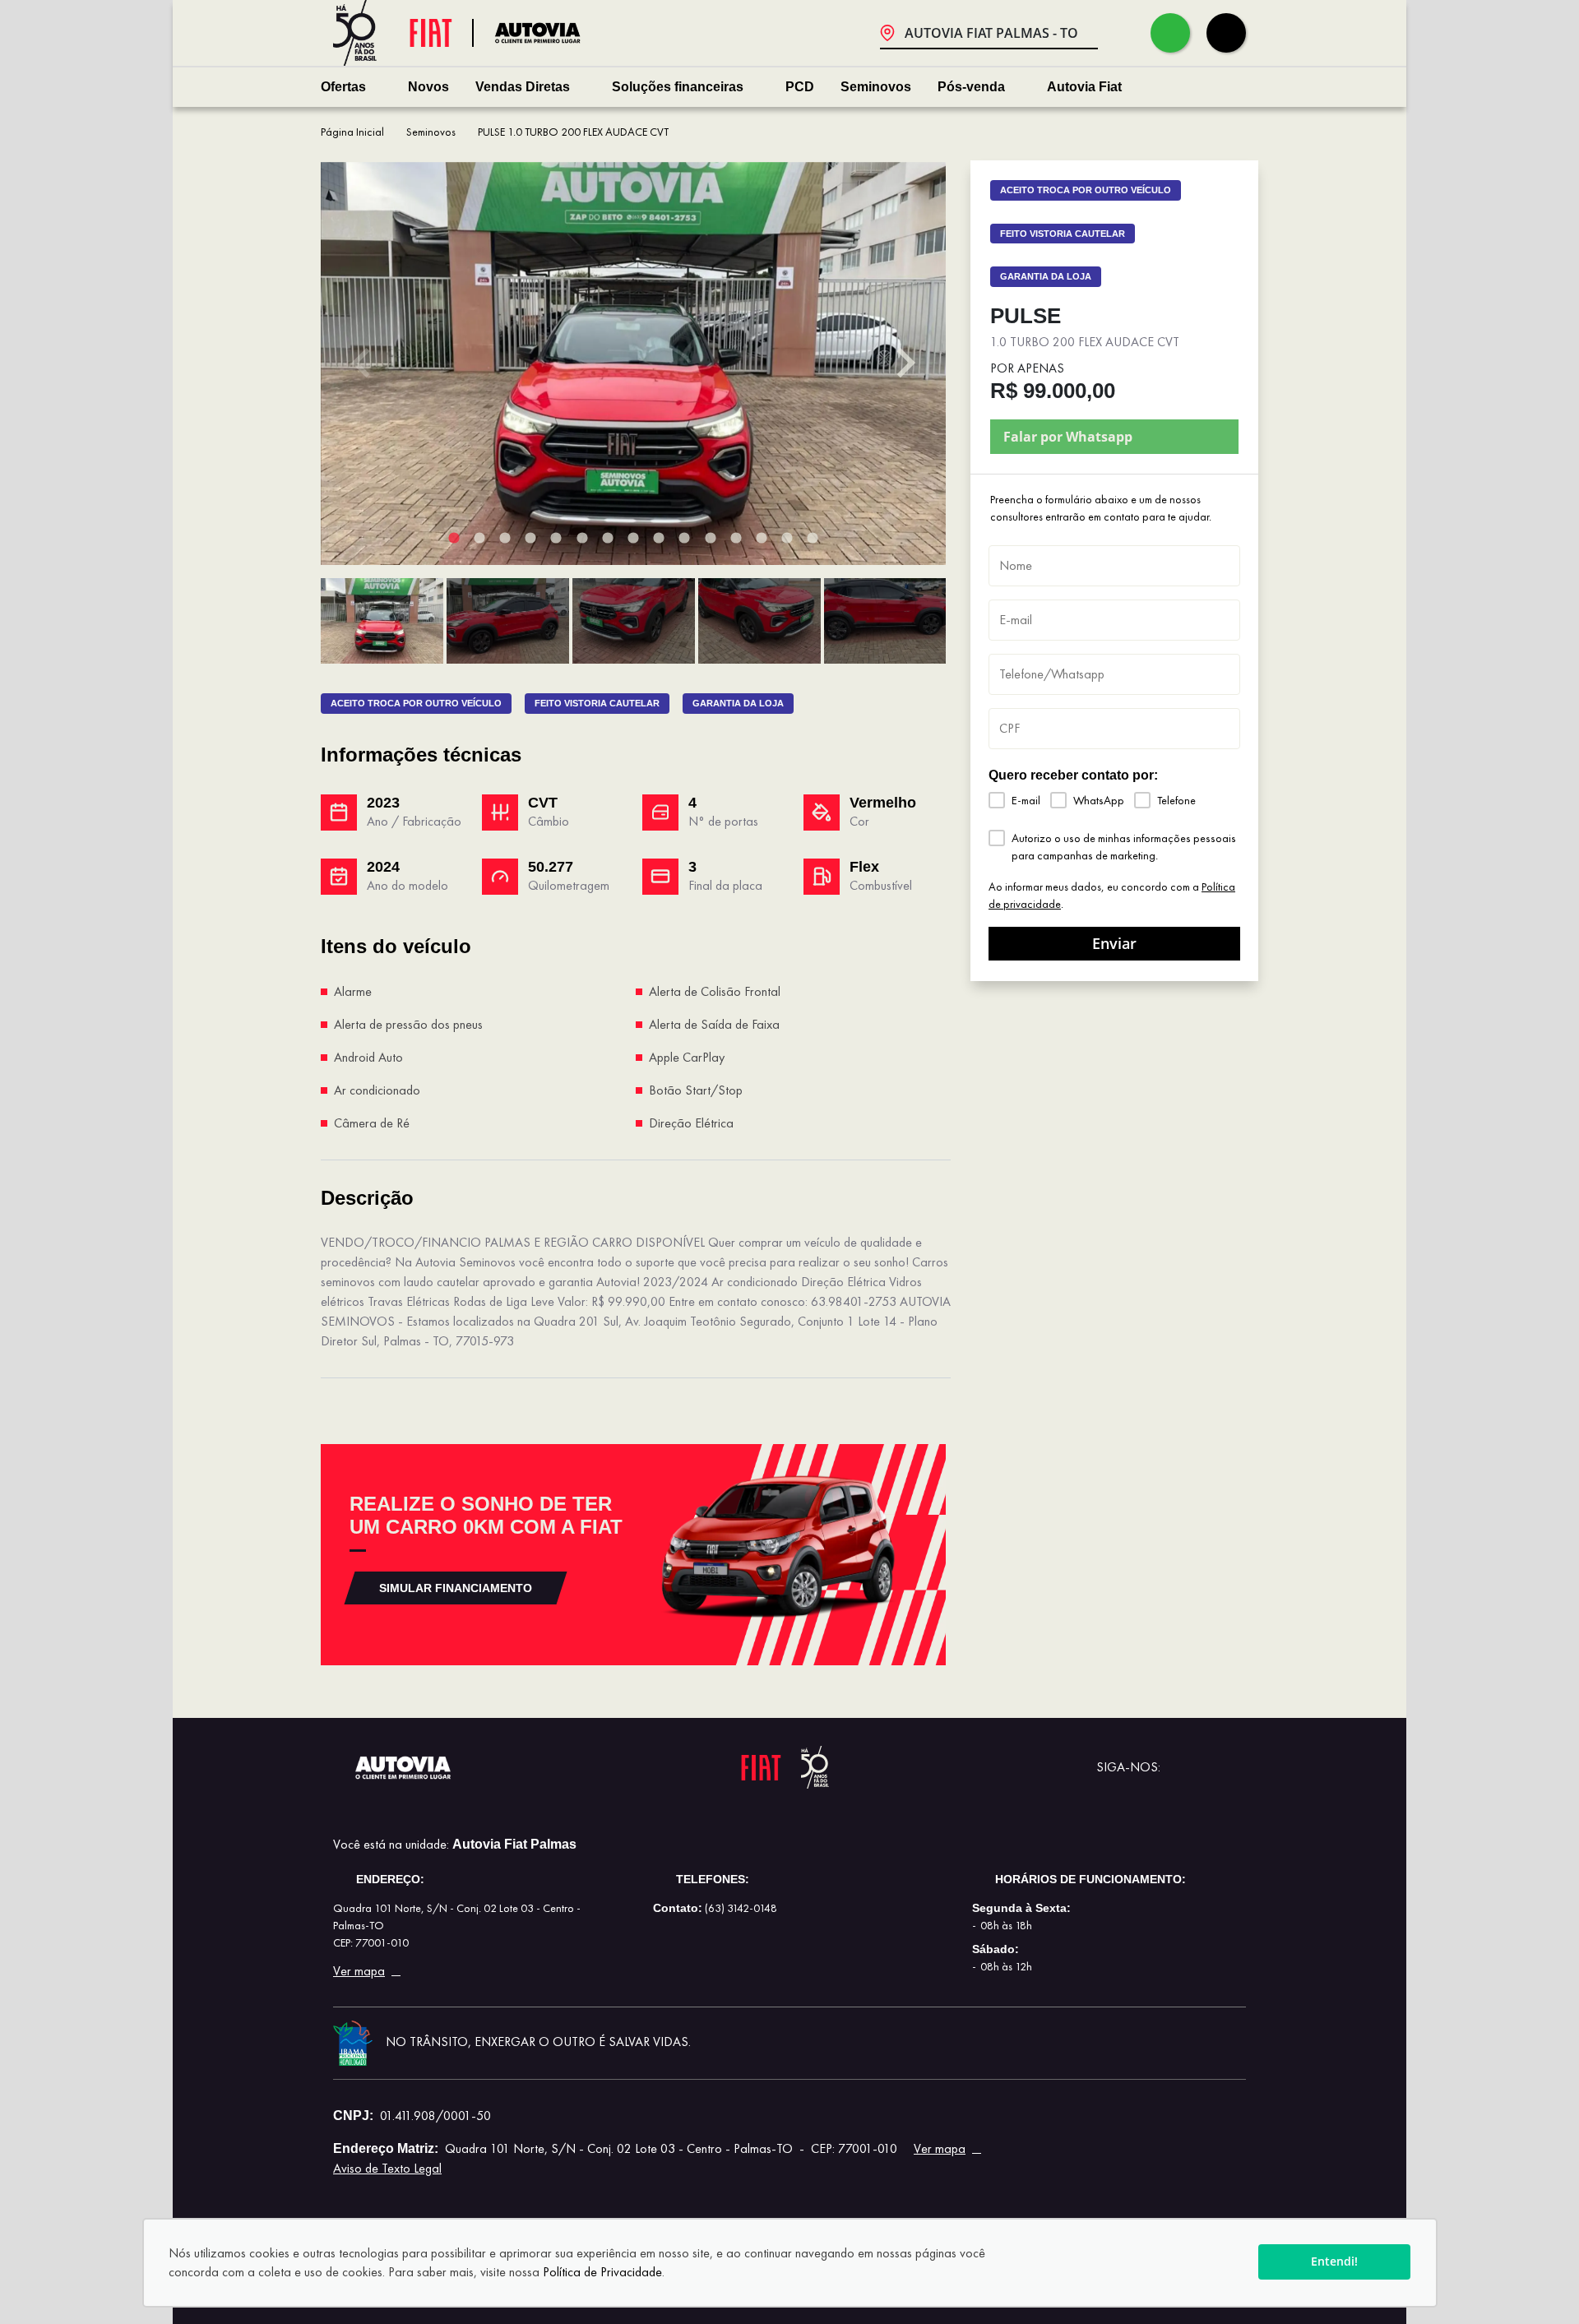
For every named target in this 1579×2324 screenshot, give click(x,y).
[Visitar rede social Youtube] (1180, 1767)
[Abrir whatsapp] (1170, 33)
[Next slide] (904, 363)
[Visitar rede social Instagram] (1233, 1767)
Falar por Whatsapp (1068, 437)
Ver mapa (359, 1971)
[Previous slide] (363, 363)
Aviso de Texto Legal (387, 2168)
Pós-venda (971, 87)
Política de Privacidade (602, 2272)
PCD (800, 87)
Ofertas (343, 87)
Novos (428, 87)
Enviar (1114, 943)
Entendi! (1334, 2261)
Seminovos (876, 87)
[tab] (454, 537)
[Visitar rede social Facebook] (1206, 1767)
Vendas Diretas (523, 87)
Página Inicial (352, 132)
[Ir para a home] (548, 32)
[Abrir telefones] (1226, 33)
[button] (382, 621)
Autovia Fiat (1084, 87)
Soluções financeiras (678, 87)
